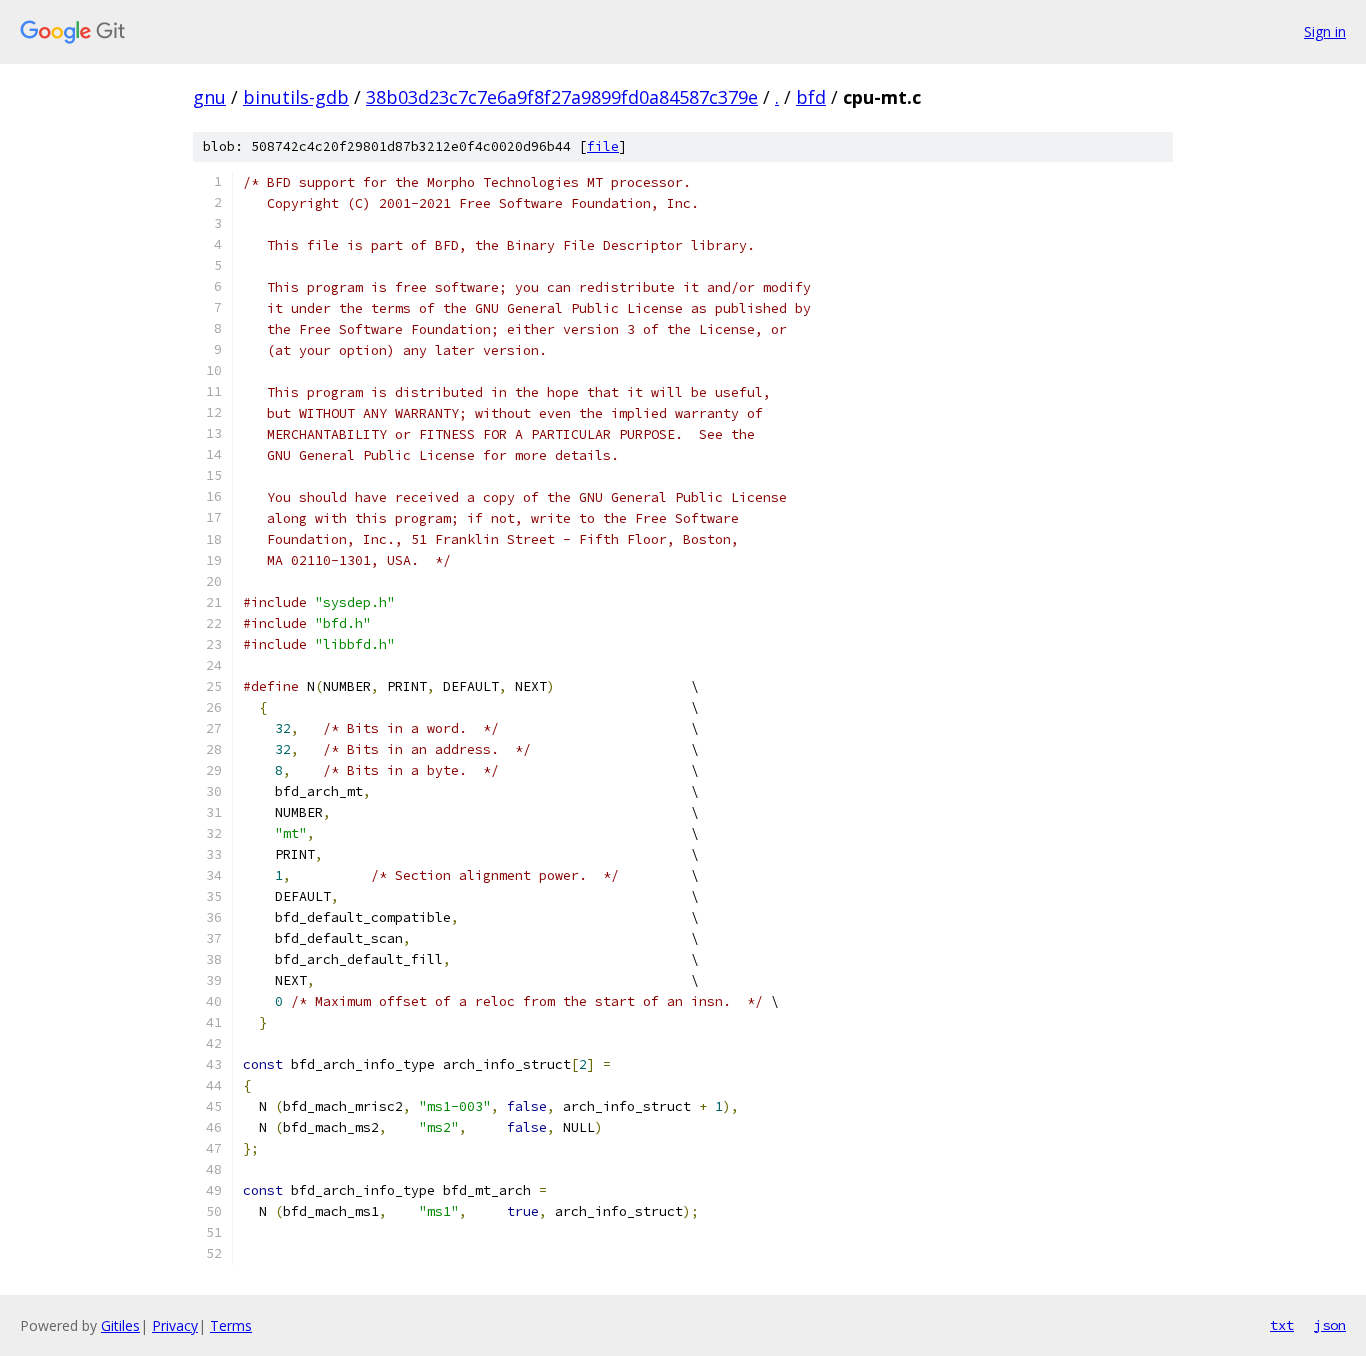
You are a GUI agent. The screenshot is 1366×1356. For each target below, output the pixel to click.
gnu (209, 97)
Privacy (175, 1325)
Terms (231, 1325)
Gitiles (120, 1325)
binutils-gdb (296, 97)
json (1330, 1325)
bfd (811, 97)
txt (1282, 1325)
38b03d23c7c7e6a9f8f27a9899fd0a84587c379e (562, 97)
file (603, 146)
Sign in (1325, 31)
